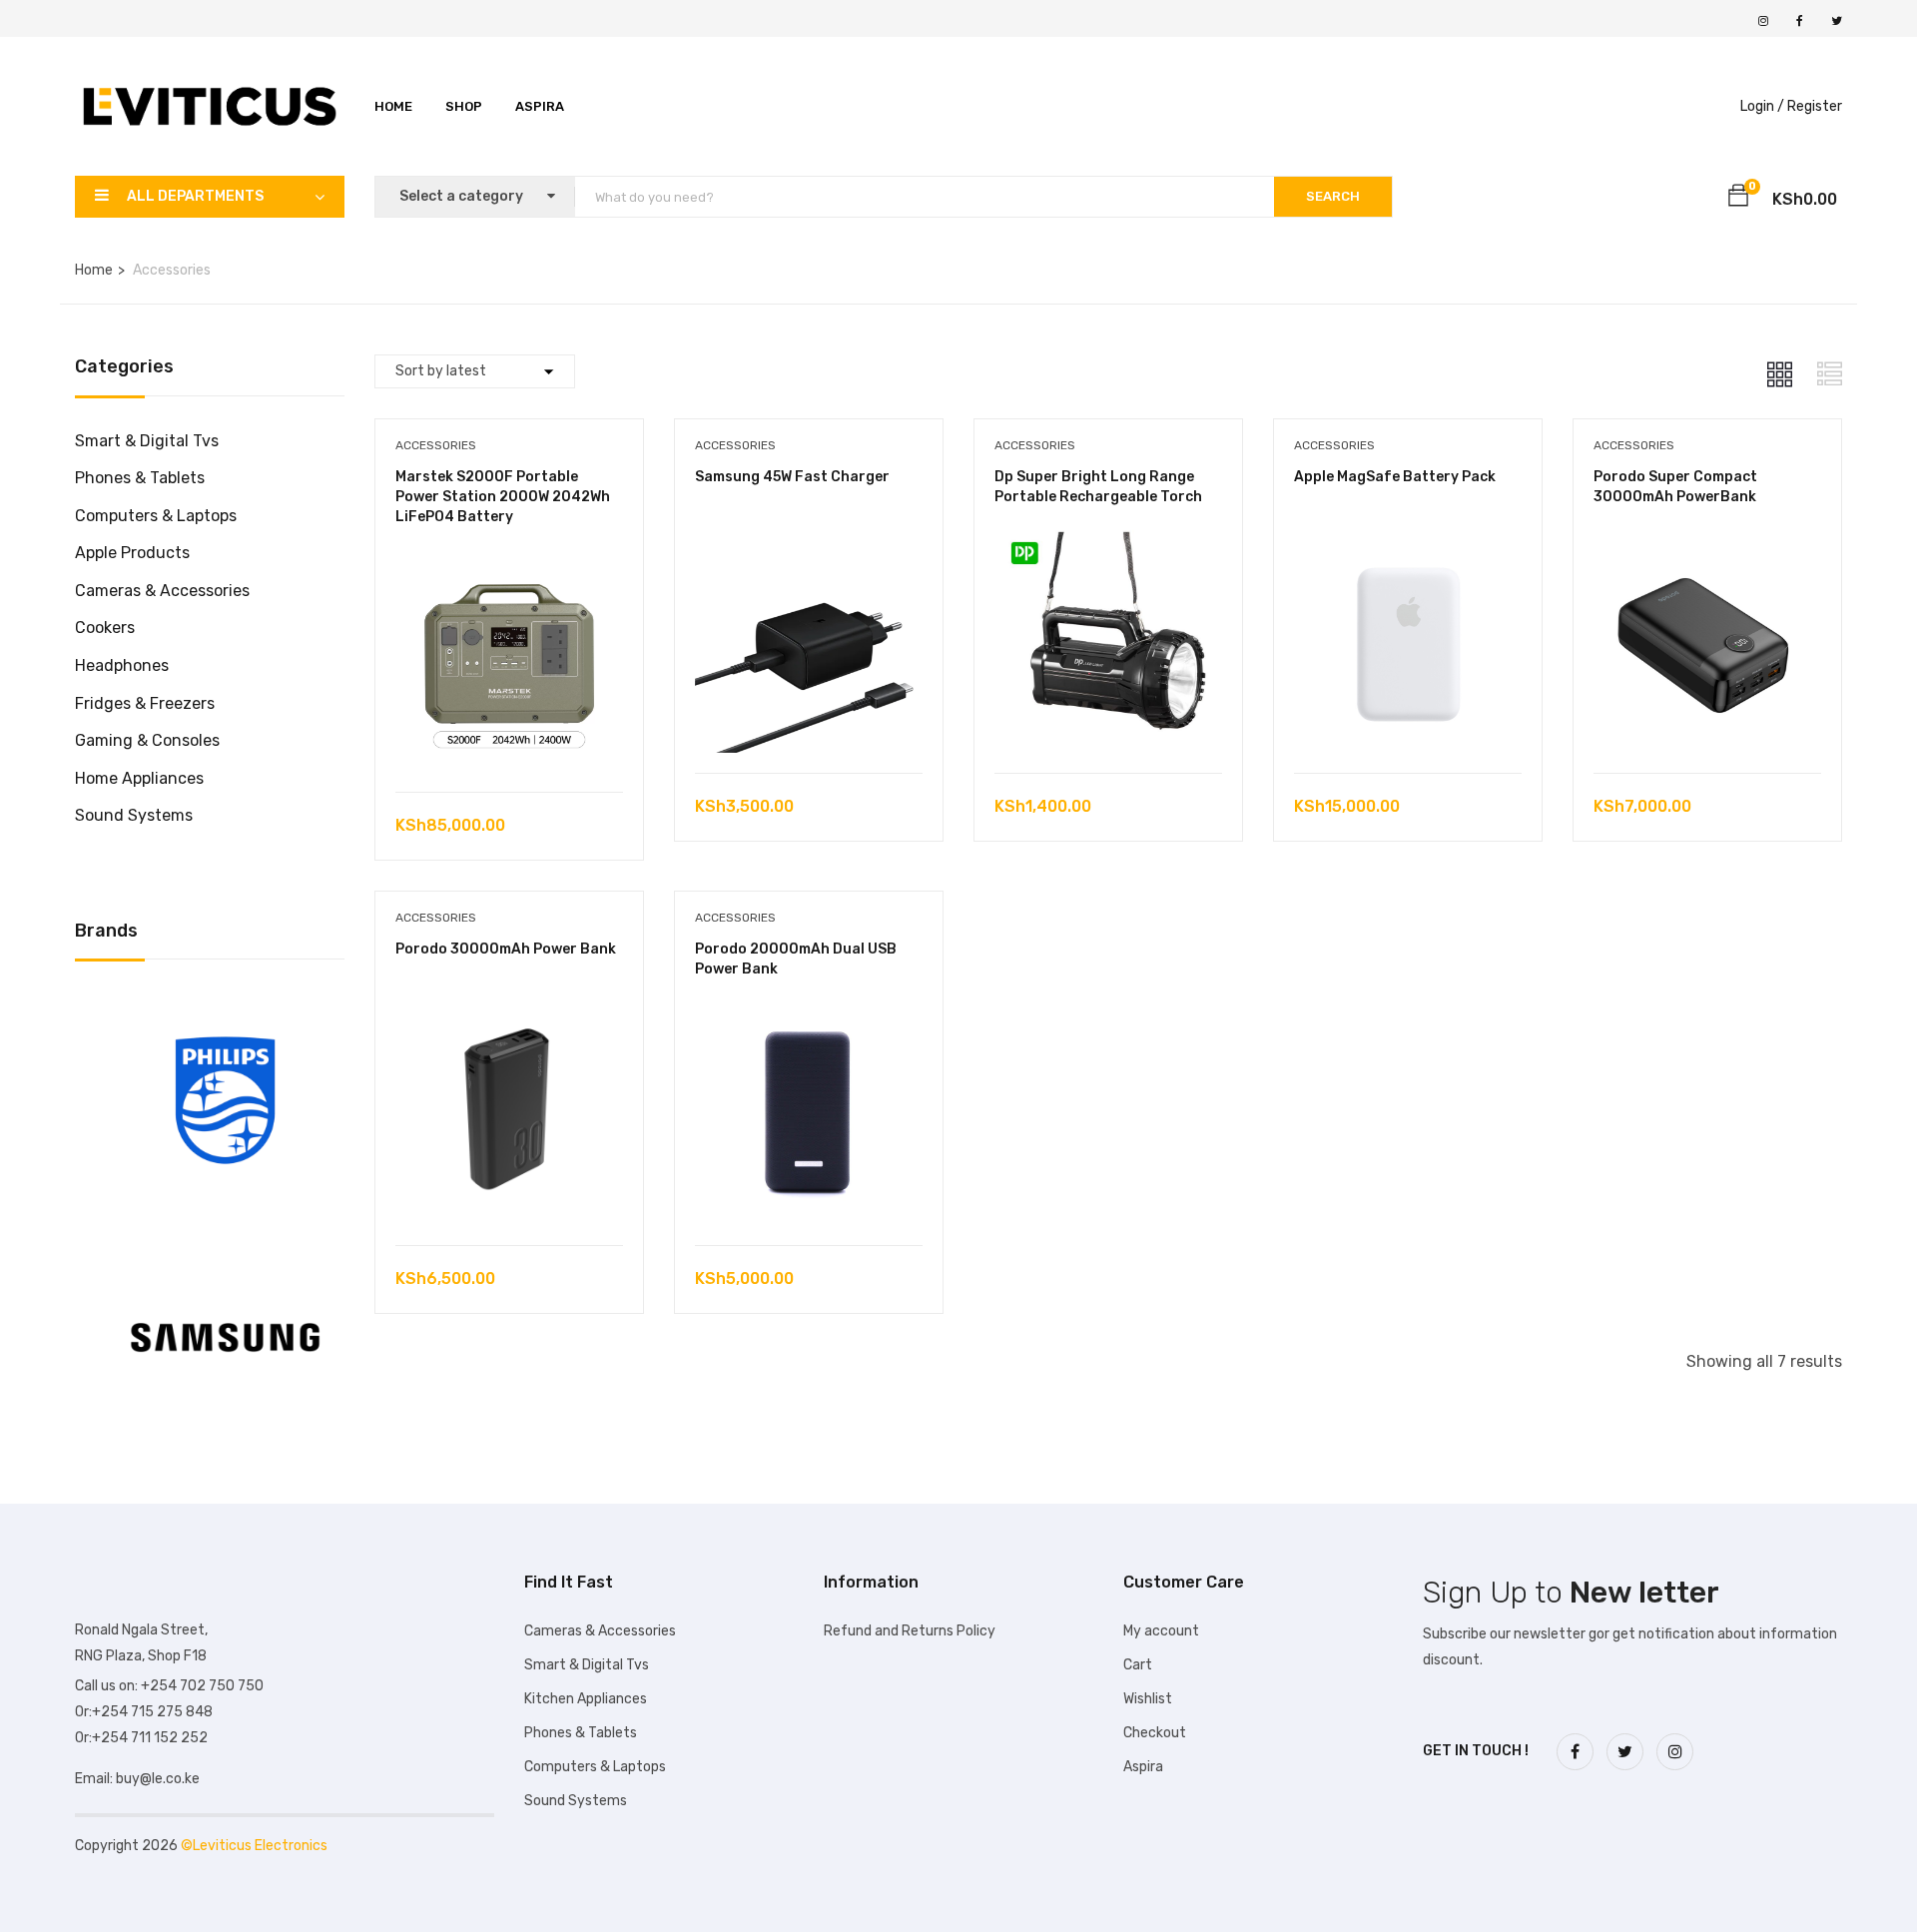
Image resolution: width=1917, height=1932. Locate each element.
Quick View (509, 741)
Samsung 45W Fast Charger (792, 477)
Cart (1138, 1665)
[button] (1738, 199)
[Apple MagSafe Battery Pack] (1408, 540)
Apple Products (132, 553)
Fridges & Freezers (145, 703)
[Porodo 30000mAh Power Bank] (509, 1012)
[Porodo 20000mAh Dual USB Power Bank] (809, 1012)
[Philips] (225, 1004)
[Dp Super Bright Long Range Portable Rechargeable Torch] (1108, 540)
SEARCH (1333, 196)
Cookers (105, 628)
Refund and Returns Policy (910, 1631)
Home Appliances (139, 778)
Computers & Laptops (156, 516)
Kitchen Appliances (586, 1699)
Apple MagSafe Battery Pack (1395, 477)
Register (1815, 106)
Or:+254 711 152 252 (141, 1738)
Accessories (436, 445)
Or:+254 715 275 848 (144, 1712)
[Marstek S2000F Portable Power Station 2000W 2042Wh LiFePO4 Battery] (509, 559)
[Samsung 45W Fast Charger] (809, 540)
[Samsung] (225, 1242)
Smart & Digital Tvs (147, 441)
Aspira (540, 106)
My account (1161, 1631)
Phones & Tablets (140, 478)
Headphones (122, 665)
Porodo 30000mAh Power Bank (506, 949)
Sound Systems (134, 815)
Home (393, 106)
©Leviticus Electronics (254, 1846)
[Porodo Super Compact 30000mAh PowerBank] (1707, 540)
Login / (1762, 106)
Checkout (1155, 1733)
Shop (464, 106)
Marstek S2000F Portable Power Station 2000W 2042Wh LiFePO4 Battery (503, 496)
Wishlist (1148, 1699)
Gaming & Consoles (147, 740)
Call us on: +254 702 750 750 (169, 1686)
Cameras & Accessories (162, 591)
